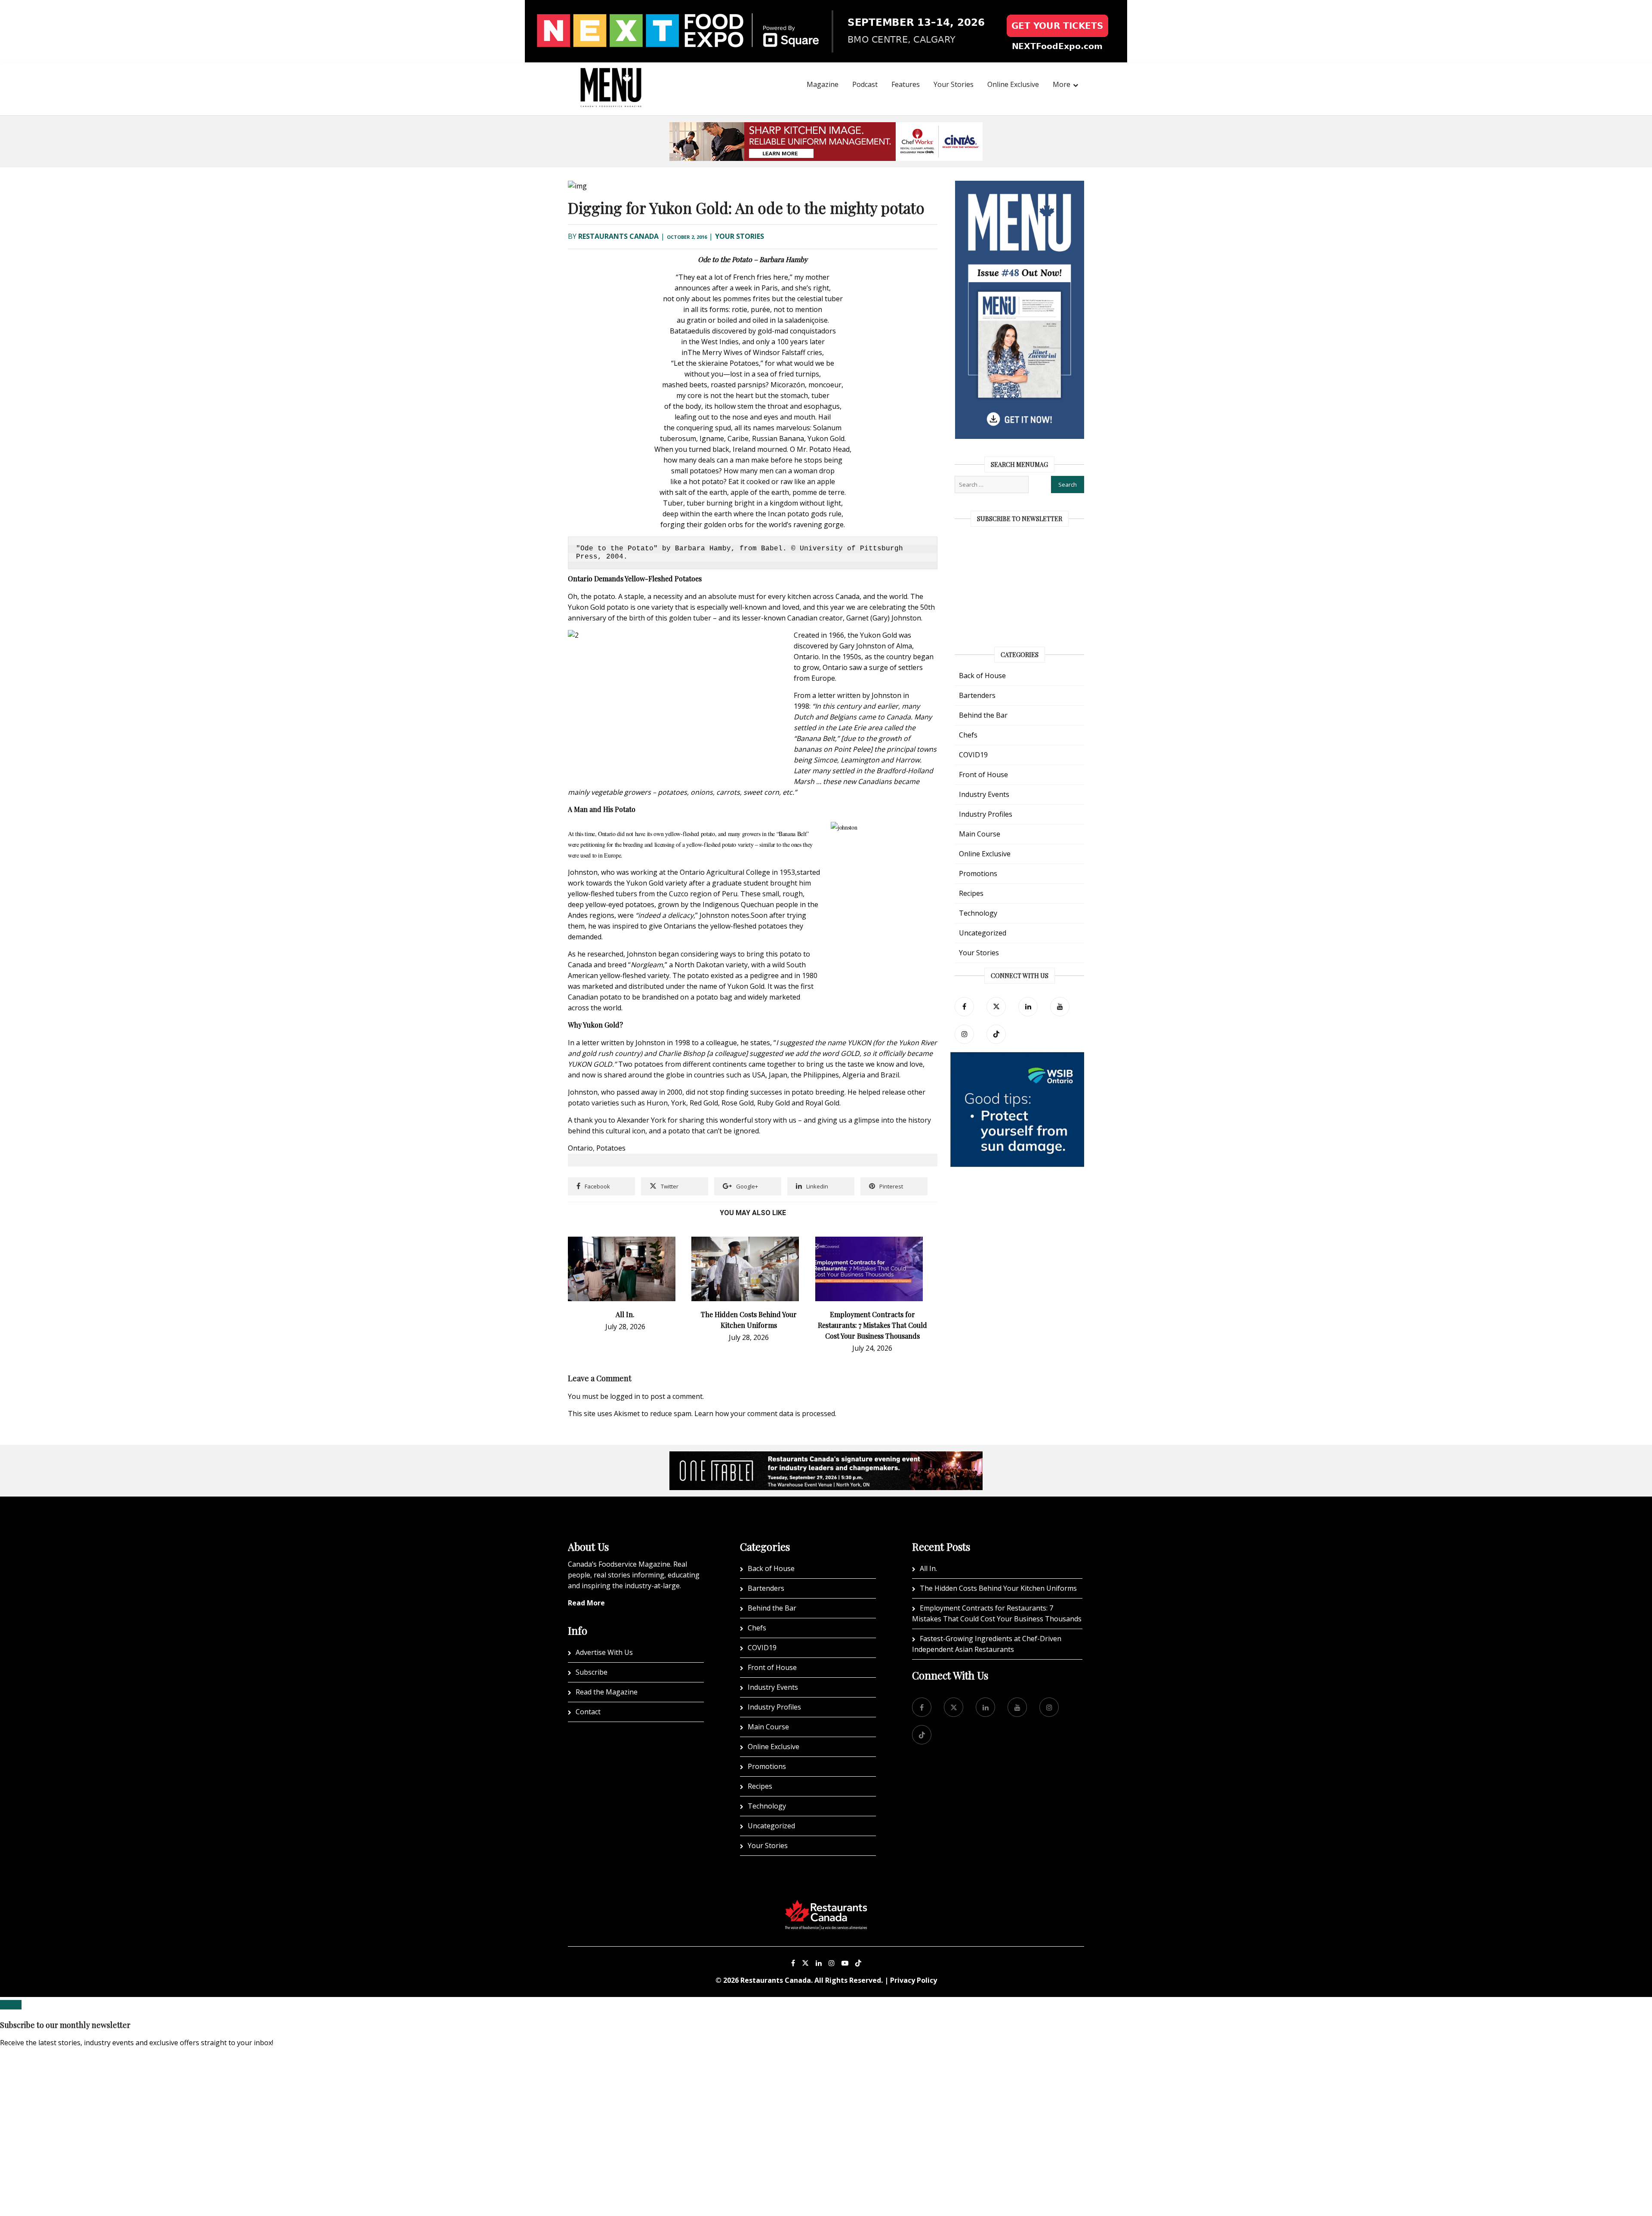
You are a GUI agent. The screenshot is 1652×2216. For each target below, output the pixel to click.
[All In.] (622, 1242)
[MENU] (611, 76)
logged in (625, 1396)
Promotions (978, 873)
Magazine (823, 84)
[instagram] (964, 1034)
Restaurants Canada (618, 236)
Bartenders (977, 695)
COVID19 (973, 755)
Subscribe (592, 1672)
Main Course (980, 834)
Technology (978, 913)
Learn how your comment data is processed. (765, 1414)
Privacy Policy (914, 1980)
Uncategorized (983, 933)
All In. (625, 1314)
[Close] (11, 2005)
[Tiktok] (996, 1034)
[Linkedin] (819, 1963)
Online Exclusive (1013, 84)
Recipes (971, 893)
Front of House (983, 775)
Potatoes (611, 1148)
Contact (588, 1712)
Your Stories (954, 84)
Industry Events (984, 794)
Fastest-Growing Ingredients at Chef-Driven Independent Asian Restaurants (987, 1644)
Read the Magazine (607, 1692)
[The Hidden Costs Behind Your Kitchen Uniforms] (745, 1242)
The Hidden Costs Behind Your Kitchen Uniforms (998, 1588)
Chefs (968, 735)
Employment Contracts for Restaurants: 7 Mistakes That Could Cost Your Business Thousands (872, 1325)
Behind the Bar (983, 715)
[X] (805, 1963)
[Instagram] (832, 1963)
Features (906, 84)
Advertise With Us (604, 1652)
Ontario (580, 1148)
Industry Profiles (986, 814)
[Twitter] (996, 1007)
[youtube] (1060, 1007)
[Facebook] (964, 1007)
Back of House (982, 676)
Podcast (865, 84)
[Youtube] (845, 1963)
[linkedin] (1028, 1007)
